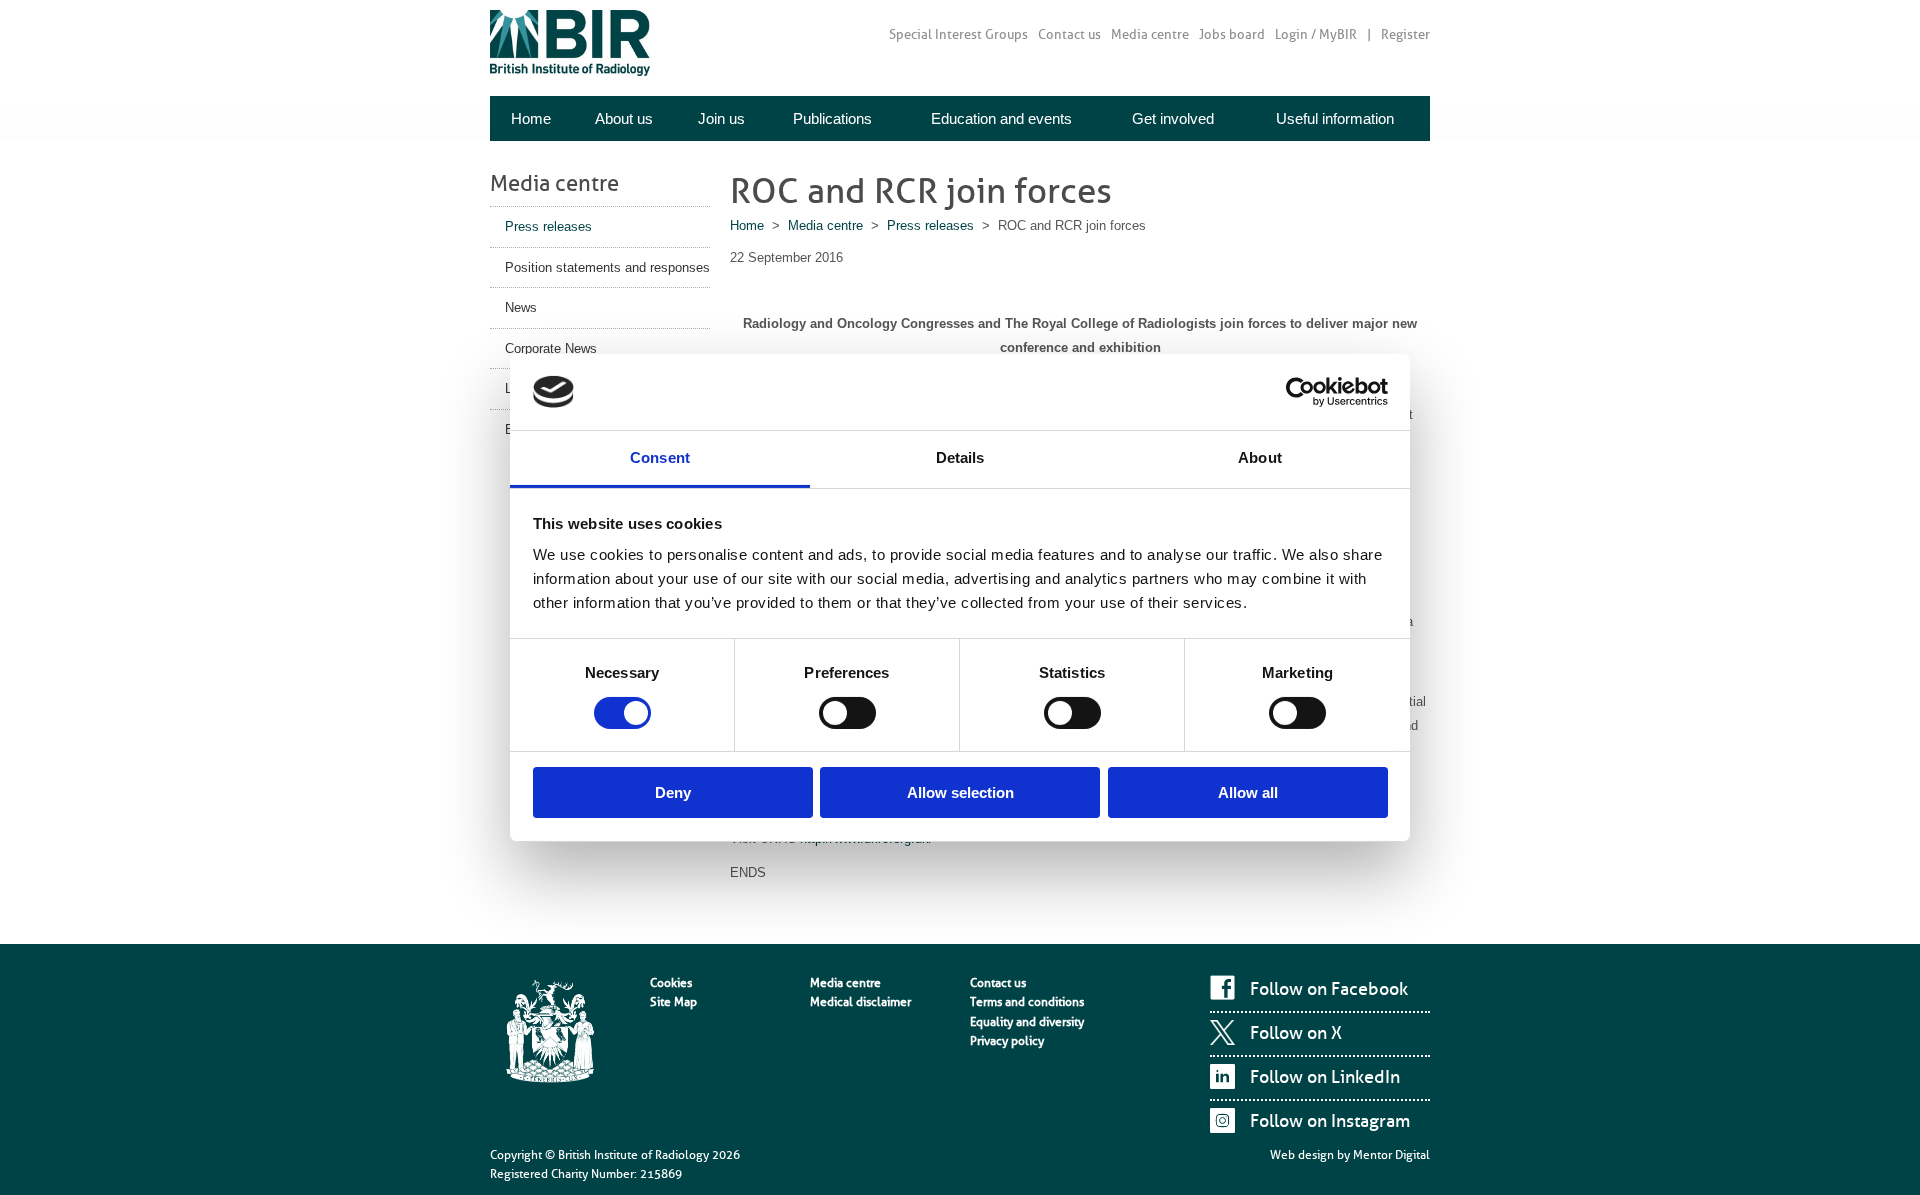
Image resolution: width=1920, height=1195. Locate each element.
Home (531, 118)
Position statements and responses (607, 267)
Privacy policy (1007, 1041)
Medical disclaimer (860, 1002)
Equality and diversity (1027, 1022)
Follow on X (1296, 1033)
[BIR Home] (570, 42)
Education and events (1001, 118)
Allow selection (960, 792)
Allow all (1248, 792)
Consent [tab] (660, 457)
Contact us (1069, 34)
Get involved (1173, 118)
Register (1405, 34)
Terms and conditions (1027, 1002)
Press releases (548, 226)
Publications (832, 118)
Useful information (1335, 118)
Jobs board (1232, 34)
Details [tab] (960, 457)
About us (624, 118)
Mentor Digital (1391, 1155)
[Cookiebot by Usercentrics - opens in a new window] (1300, 392)
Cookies (671, 983)
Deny (673, 792)
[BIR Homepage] (550, 1033)
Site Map (673, 1002)
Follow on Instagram (1330, 1121)
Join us (721, 118)
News (521, 307)
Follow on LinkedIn (1325, 1077)
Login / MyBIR (1316, 34)
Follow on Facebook (1329, 989)
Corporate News (551, 348)
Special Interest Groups (958, 34)
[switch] (847, 713)
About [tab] (1260, 457)
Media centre (1150, 34)
